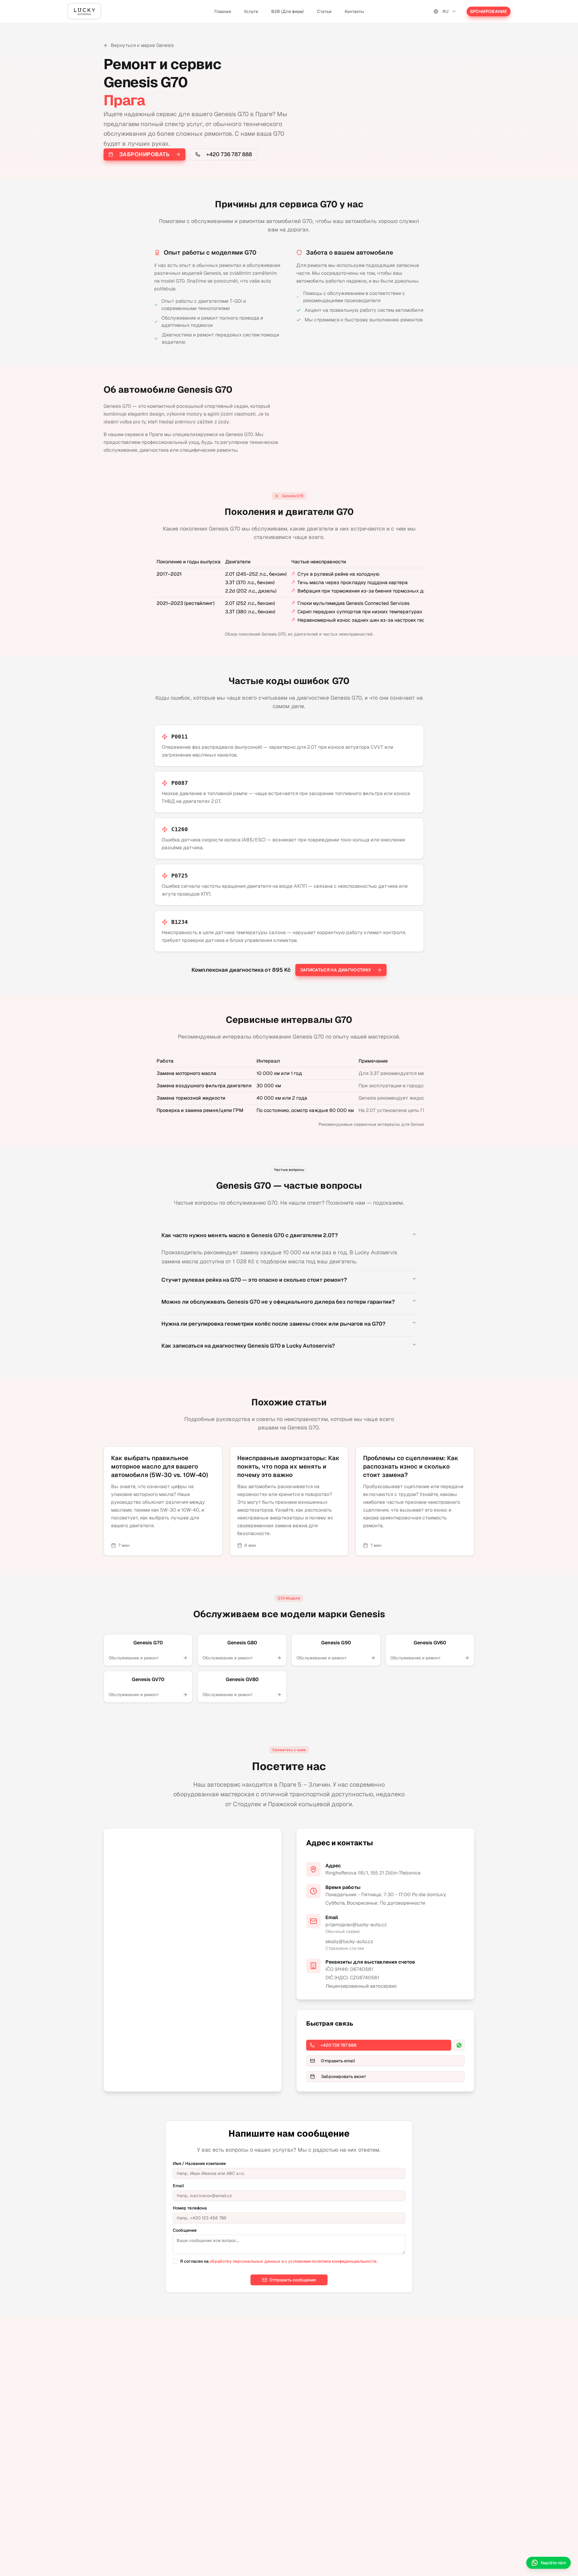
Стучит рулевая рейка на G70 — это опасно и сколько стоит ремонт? (254, 1280)
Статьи (324, 11)
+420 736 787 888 (229, 154)
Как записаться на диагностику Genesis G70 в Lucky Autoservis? (248, 1346)
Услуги (251, 11)
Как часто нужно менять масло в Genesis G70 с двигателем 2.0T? (250, 1235)
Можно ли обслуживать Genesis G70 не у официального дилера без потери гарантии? (278, 1302)
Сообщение (185, 2230)
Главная (223, 11)
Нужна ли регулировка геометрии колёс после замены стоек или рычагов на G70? (273, 1324)
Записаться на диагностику (336, 970)
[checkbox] (175, 2261)
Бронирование (489, 11)
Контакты (354, 11)
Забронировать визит (343, 2076)
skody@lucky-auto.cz (349, 1941)
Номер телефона (190, 2208)
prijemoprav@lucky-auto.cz (356, 1925)
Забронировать (144, 154)
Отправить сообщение (293, 2280)
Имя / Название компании (199, 2163)
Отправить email (338, 2061)
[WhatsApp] (459, 2045)
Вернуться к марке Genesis (142, 45)
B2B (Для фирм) (287, 11)
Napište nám (553, 2563)
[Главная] (84, 11)
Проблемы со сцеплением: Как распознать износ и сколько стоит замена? (411, 1466)
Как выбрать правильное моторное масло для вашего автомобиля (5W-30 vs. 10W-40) (160, 1466)
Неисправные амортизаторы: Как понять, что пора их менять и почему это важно (288, 1466)
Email (178, 2186)
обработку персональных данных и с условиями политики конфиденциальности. (293, 2261)
